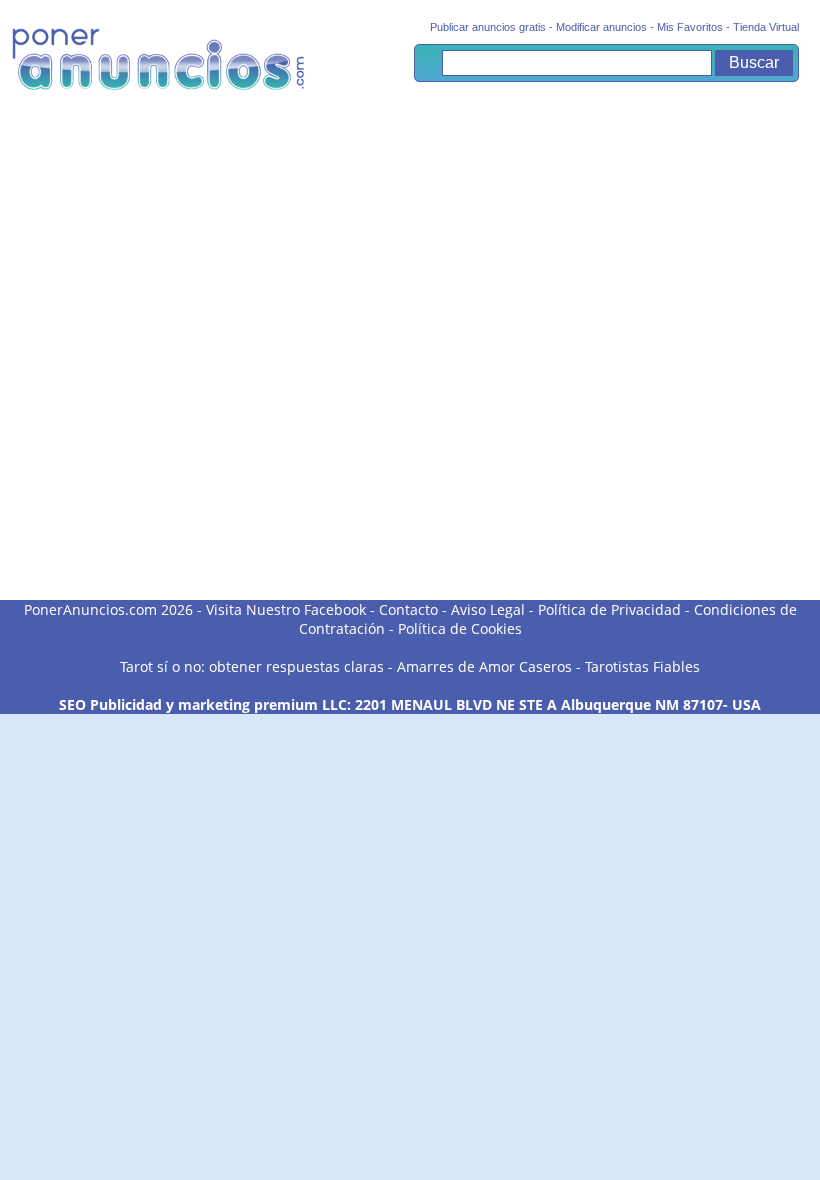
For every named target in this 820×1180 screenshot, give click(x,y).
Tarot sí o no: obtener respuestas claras (252, 666)
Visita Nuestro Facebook (286, 609)
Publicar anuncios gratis (488, 27)
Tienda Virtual (766, 27)
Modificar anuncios (601, 27)
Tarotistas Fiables (642, 666)
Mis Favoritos (690, 27)
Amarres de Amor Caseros (484, 666)
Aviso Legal (488, 609)
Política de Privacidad (609, 609)
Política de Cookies (460, 628)
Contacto (408, 609)
